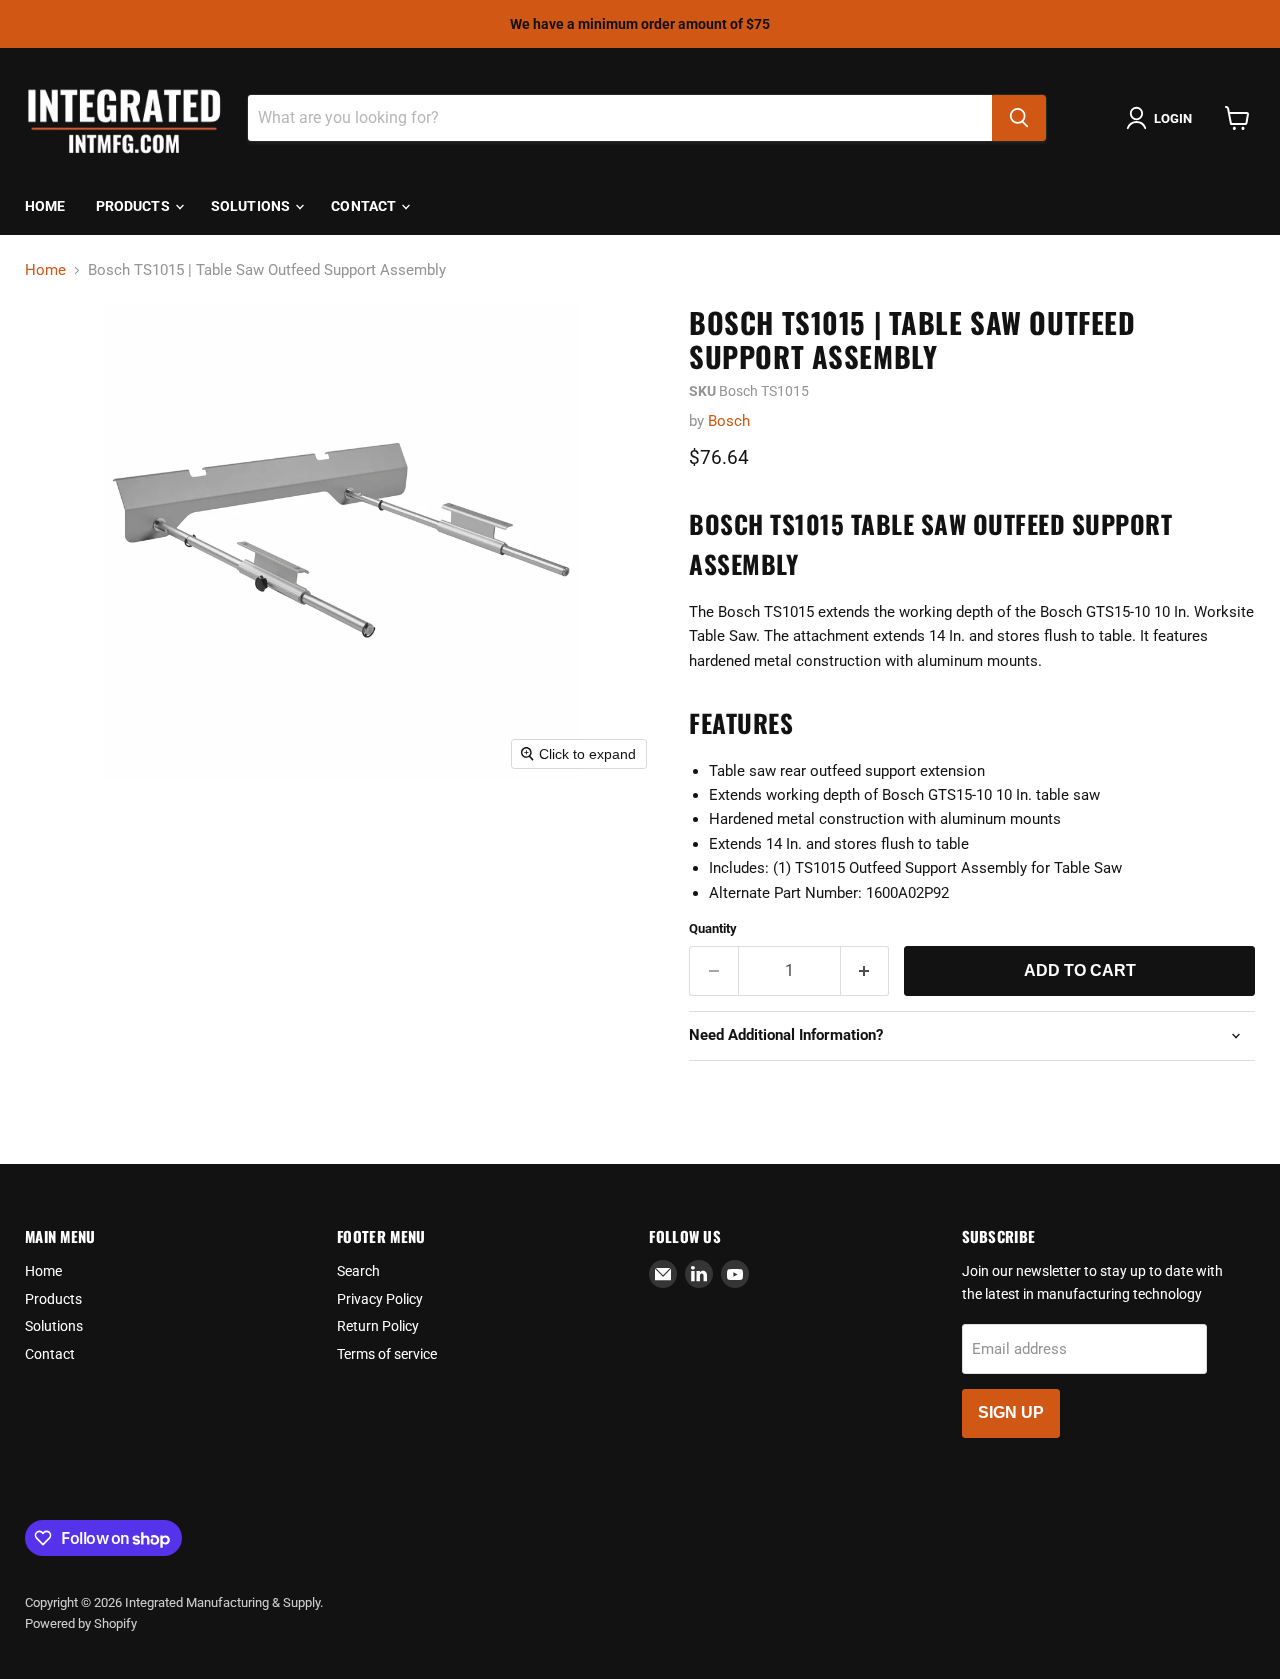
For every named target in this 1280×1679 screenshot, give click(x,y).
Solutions (252, 206)
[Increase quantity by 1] (865, 971)
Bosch (729, 421)
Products (134, 206)
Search (358, 1271)
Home (45, 206)
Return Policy (378, 1326)
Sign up (1011, 1412)
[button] (1163, 118)
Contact (365, 206)
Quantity (713, 928)
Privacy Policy (380, 1299)
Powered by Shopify (81, 1623)
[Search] (1019, 118)
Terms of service (387, 1354)
